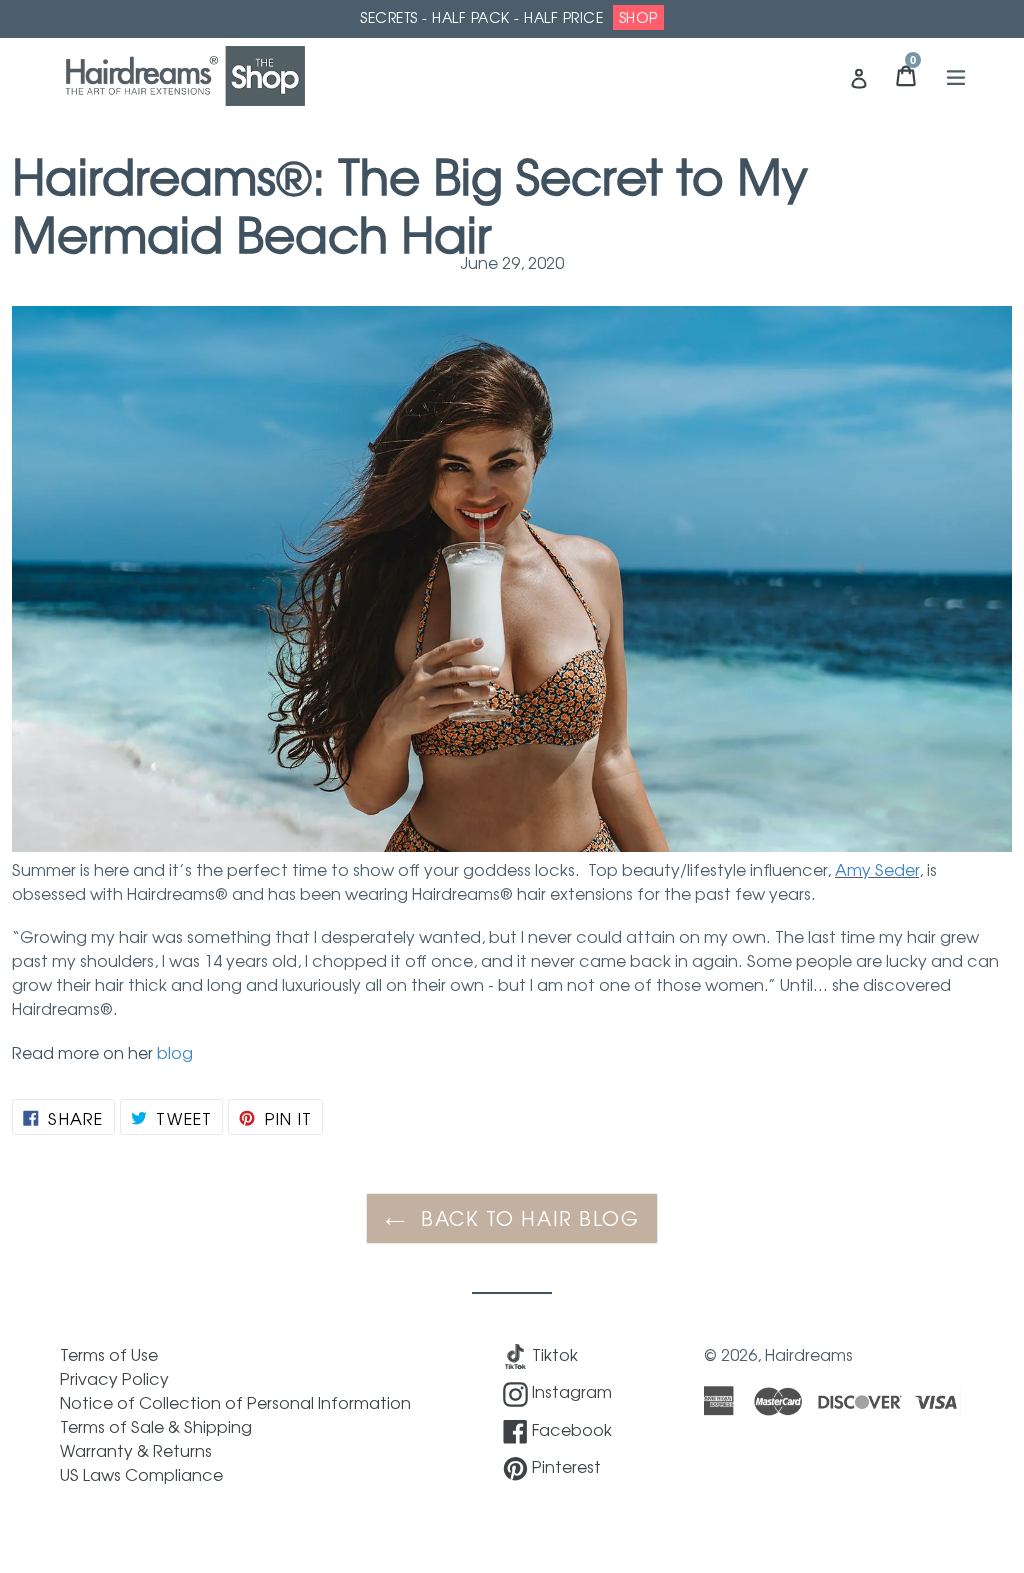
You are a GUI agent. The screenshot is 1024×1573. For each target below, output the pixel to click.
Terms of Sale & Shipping (156, 1426)
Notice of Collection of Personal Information (235, 1402)
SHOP (638, 17)
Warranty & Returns (136, 1450)
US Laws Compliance (141, 1474)
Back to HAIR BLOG (527, 1218)
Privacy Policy (114, 1378)
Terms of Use (109, 1354)
